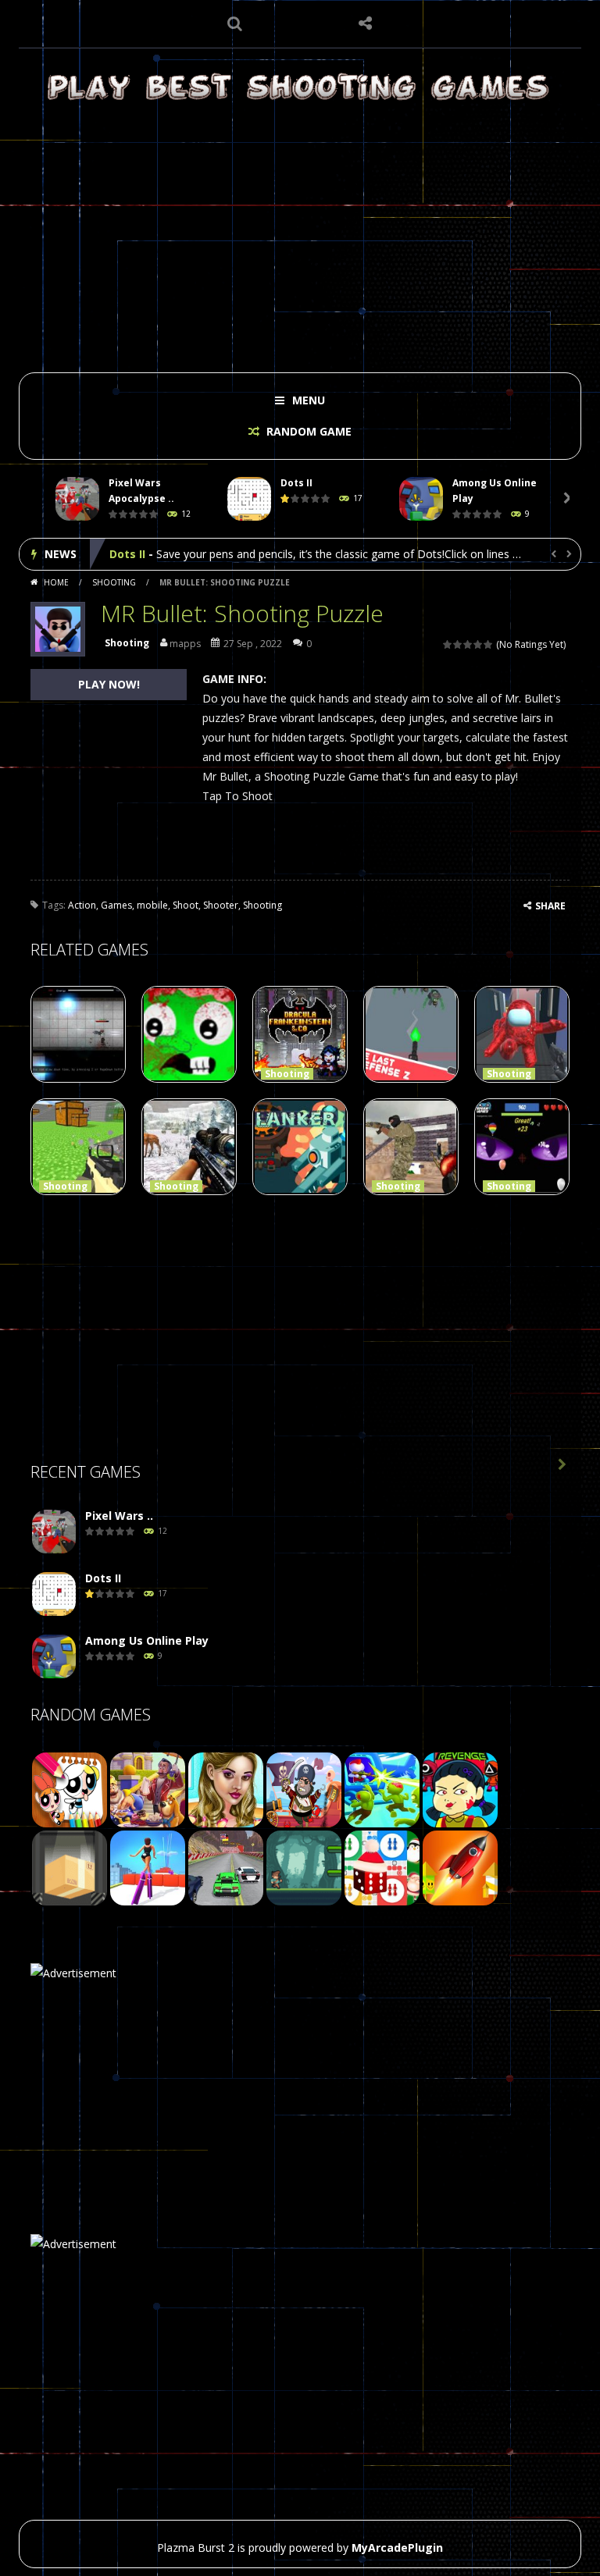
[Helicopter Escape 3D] (382, 1789)
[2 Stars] (458, 644)
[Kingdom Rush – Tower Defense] (148, 1789)
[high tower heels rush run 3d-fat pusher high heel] (148, 1867)
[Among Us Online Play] (54, 1657)
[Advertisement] (300, 236)
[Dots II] (54, 1594)
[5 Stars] (489, 644)
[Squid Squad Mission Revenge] (460, 1789)
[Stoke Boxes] (70, 1867)
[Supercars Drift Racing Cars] (226, 1867)
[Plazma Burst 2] (300, 86)
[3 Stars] (468, 644)
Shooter (221, 905)
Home (56, 582)
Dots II (296, 483)
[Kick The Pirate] (304, 1789)
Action (82, 905)
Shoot (186, 905)
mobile (152, 905)
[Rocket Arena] (460, 1867)
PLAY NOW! (109, 684)
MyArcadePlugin (397, 2548)
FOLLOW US (366, 23)
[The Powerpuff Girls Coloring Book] (70, 1789)
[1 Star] (448, 644)
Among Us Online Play (171, 554)
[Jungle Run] (304, 1867)
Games (116, 905)
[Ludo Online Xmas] (382, 1867)
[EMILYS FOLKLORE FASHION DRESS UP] (226, 1789)
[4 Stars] (479, 644)
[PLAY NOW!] (77, 499)
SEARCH (235, 23)
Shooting (114, 582)
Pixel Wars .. (119, 1516)
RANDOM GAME (307, 431)
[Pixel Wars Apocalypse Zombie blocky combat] (54, 1532)
